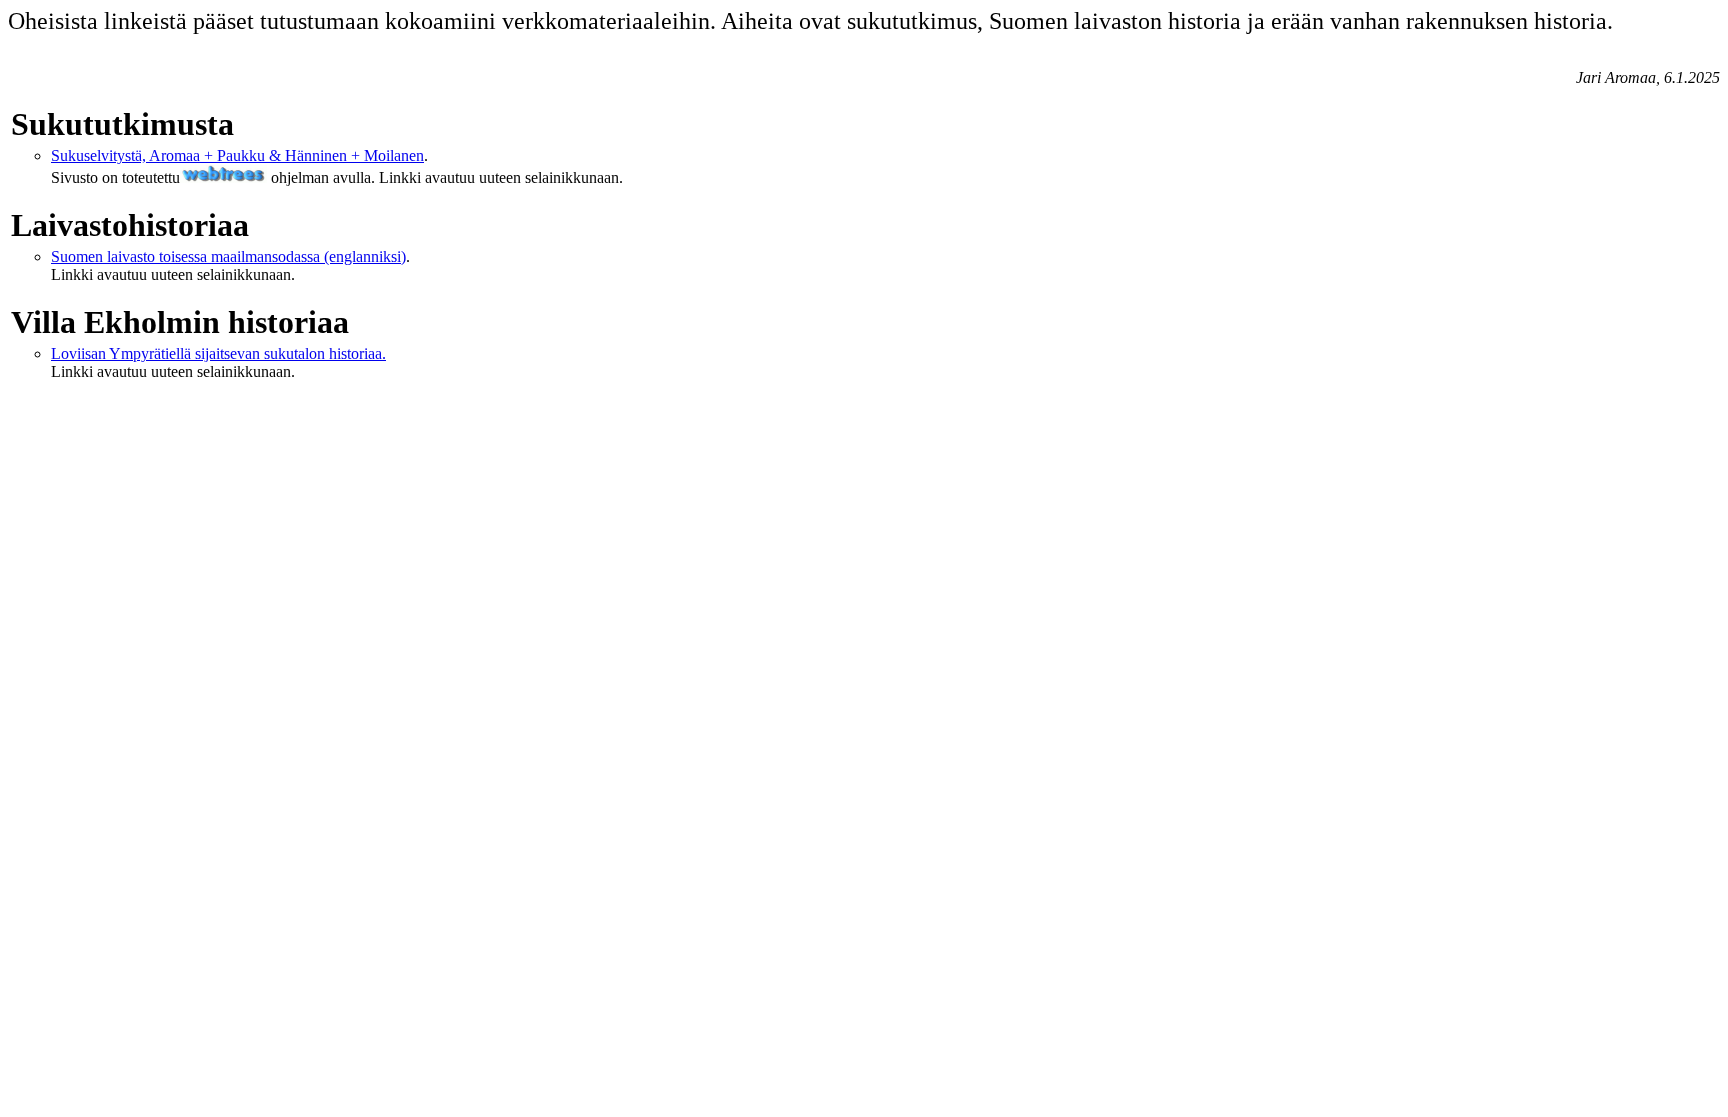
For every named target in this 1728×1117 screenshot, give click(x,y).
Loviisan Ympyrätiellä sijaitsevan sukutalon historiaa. (218, 353)
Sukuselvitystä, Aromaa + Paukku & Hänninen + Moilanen (237, 155)
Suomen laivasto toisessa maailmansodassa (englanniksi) (228, 256)
